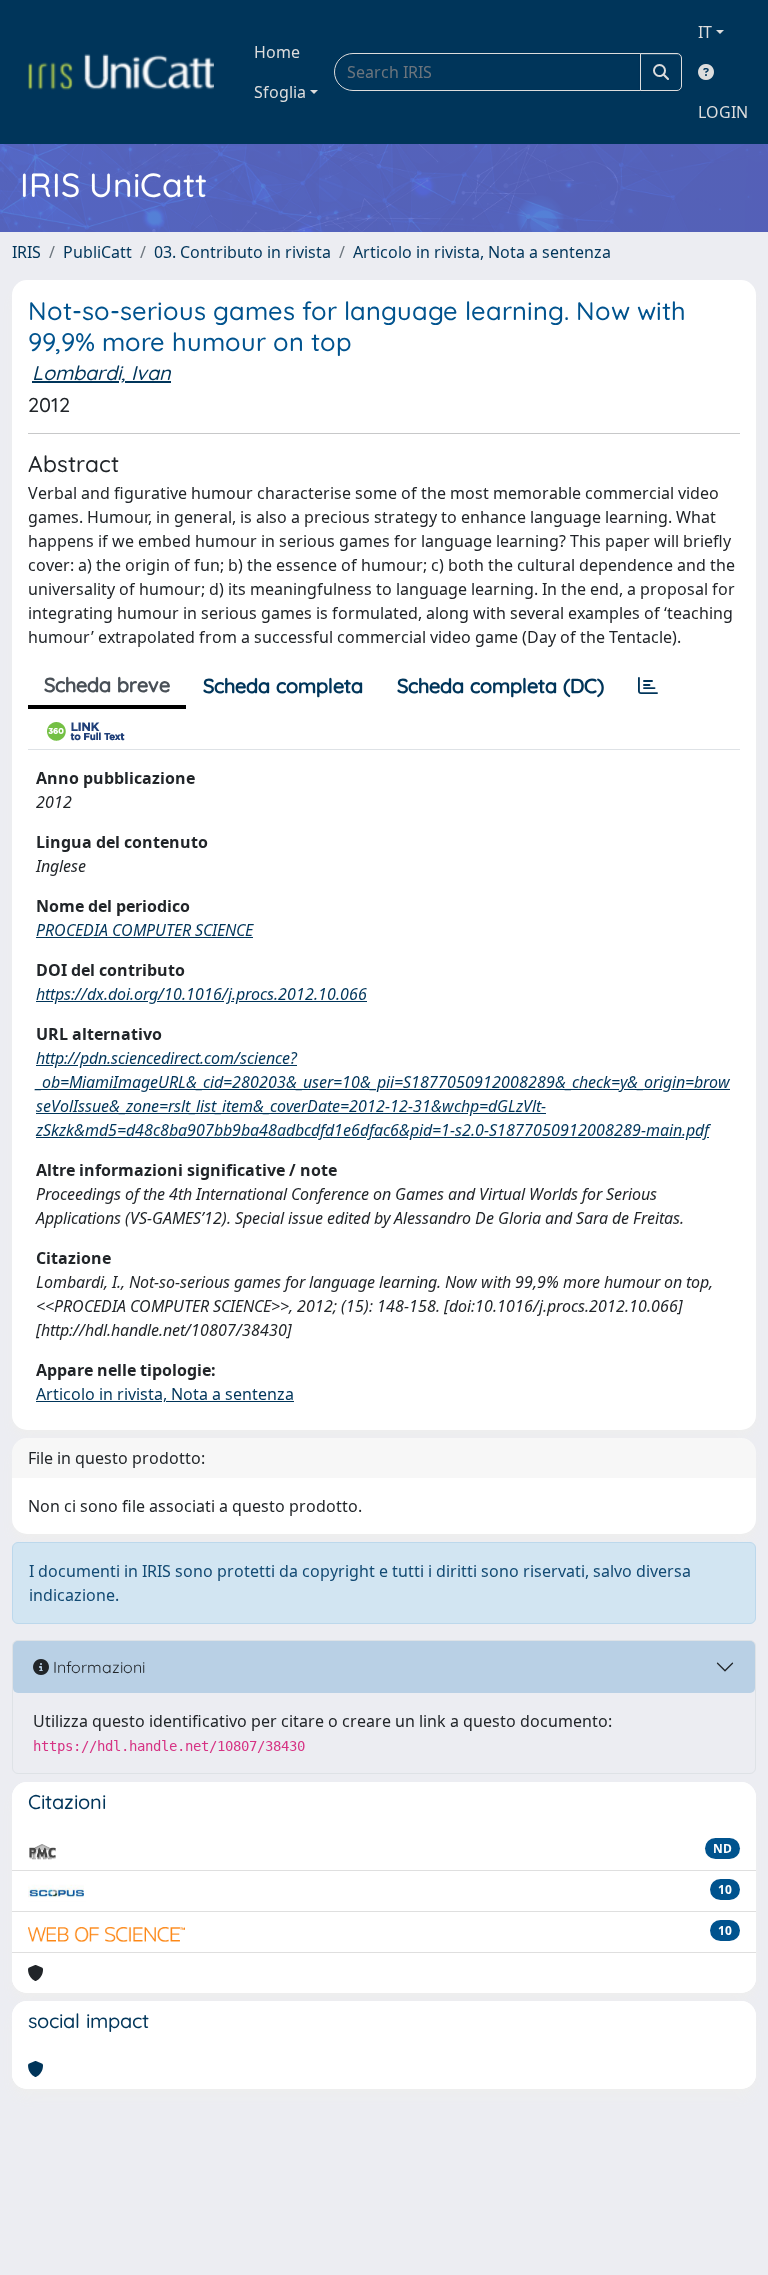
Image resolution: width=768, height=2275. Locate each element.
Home (277, 52)
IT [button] (705, 32)
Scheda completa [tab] (283, 685)
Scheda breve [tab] (107, 684)
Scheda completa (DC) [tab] (500, 685)
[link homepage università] (121, 72)
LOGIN (723, 112)
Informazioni (97, 1667)
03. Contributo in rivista (242, 252)
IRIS (26, 252)
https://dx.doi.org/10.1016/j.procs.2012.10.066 (201, 994)
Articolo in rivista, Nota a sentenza (482, 252)
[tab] (648, 686)
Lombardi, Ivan (101, 372)
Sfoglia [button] (280, 92)
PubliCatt (97, 252)
